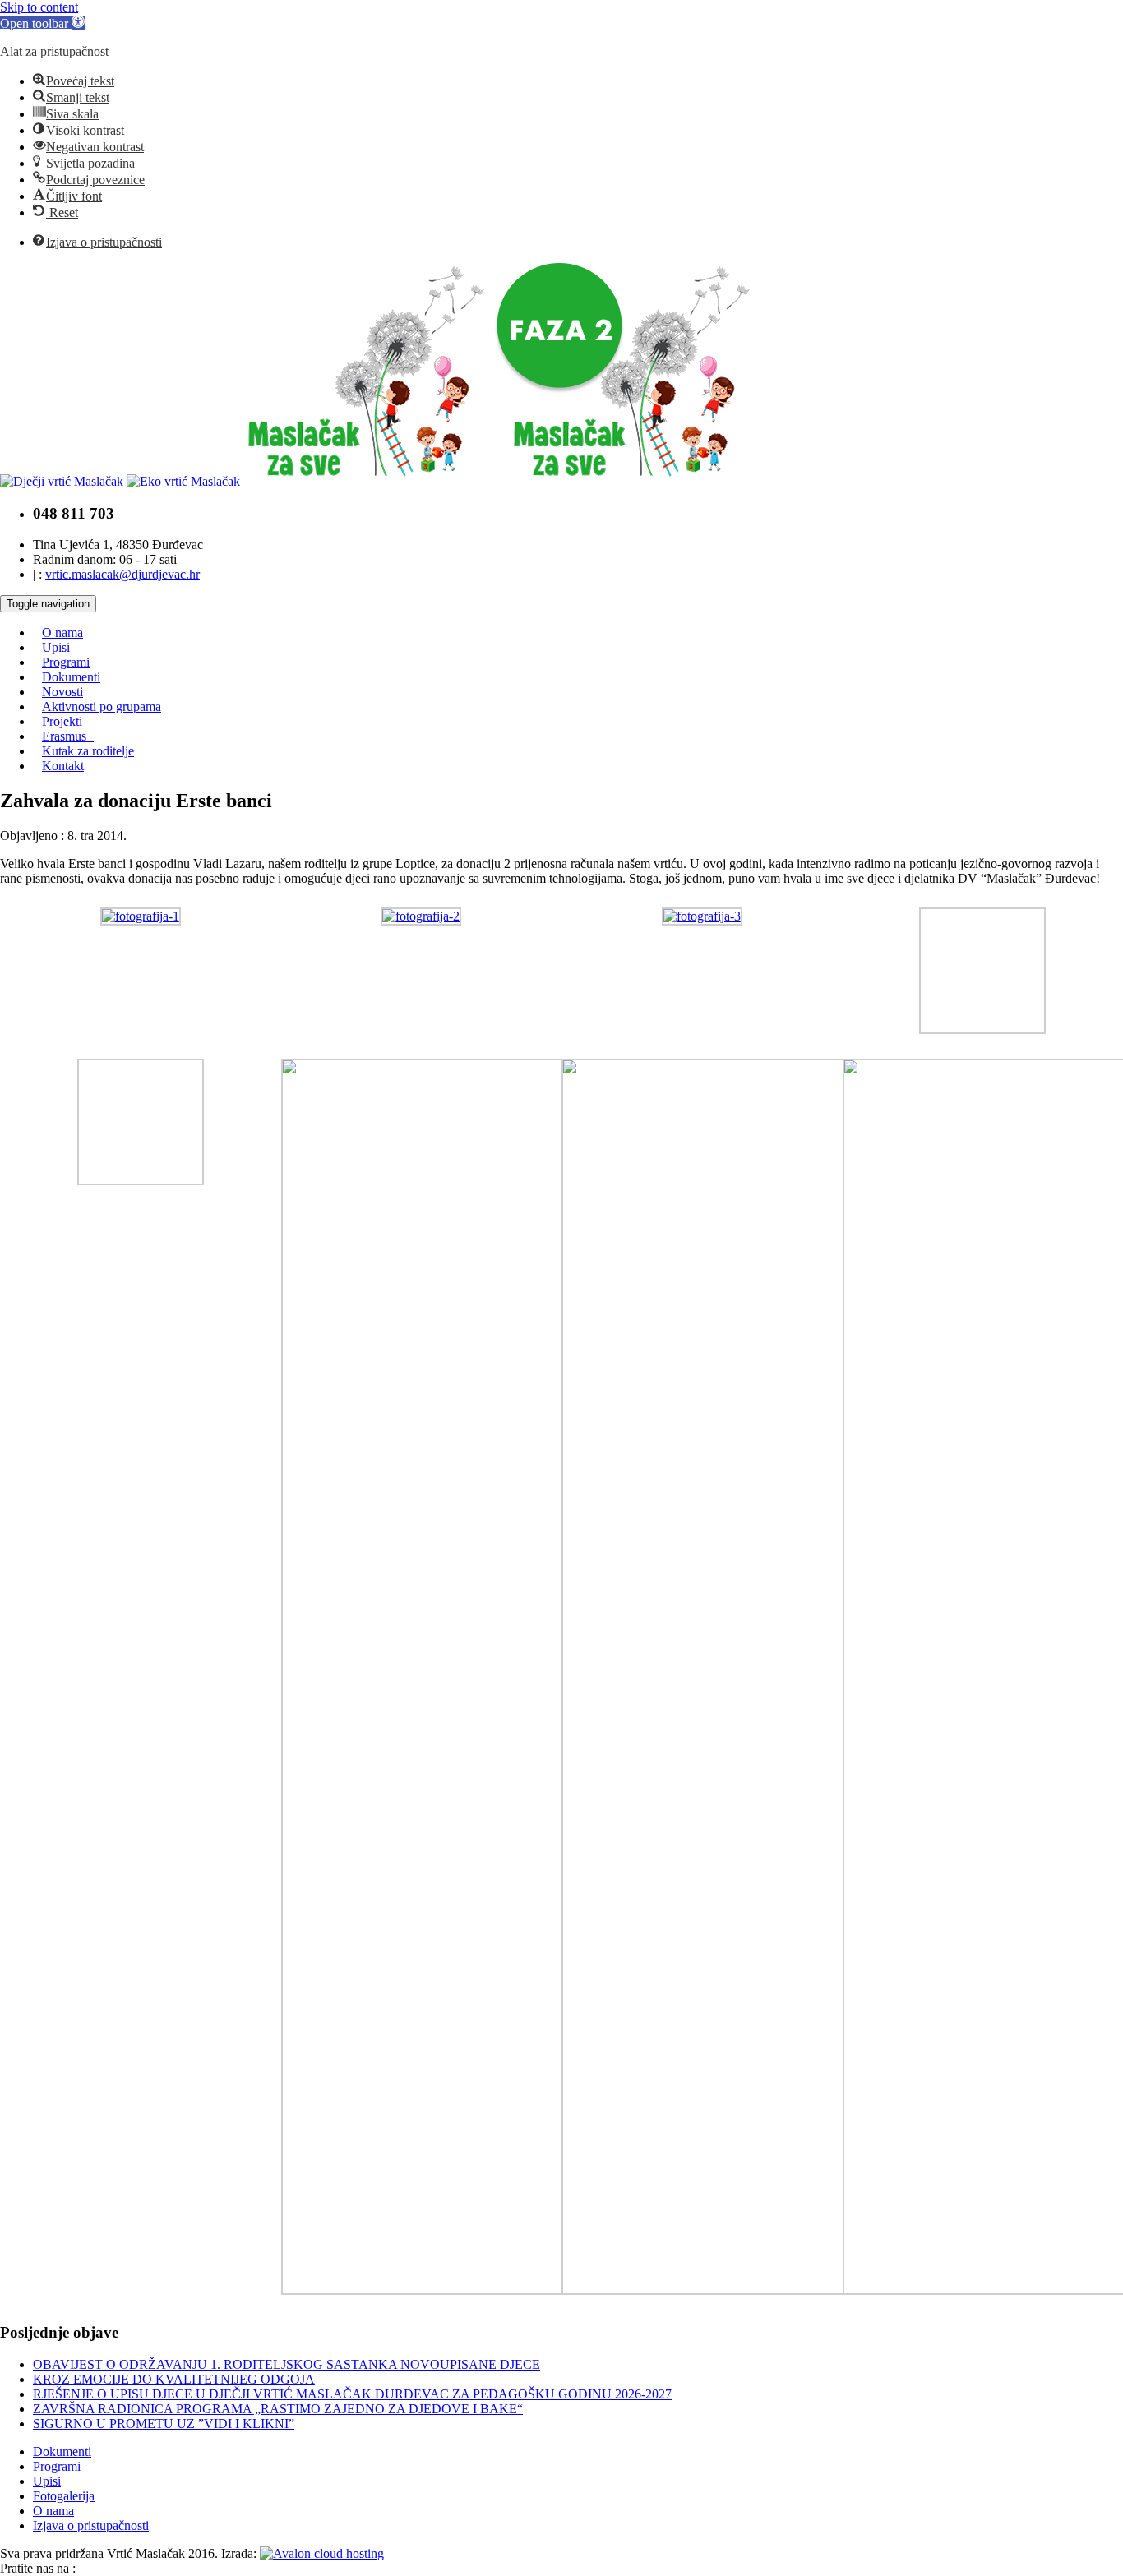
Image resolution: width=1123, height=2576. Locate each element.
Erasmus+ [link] (68, 736)
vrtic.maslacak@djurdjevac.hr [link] (122, 574)
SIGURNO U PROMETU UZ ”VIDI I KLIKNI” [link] (164, 2424)
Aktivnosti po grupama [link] (102, 706)
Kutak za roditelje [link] (88, 751)
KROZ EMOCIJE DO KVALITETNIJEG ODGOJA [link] (174, 2379)
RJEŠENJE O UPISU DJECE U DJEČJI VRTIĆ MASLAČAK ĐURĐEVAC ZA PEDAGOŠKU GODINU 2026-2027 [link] (352, 2394)
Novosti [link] (62, 692)
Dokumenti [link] (71, 677)
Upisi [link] (56, 647)
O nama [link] (62, 632)
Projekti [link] (62, 721)
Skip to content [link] (39, 7)
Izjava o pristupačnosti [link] (91, 2525)
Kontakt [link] (63, 766)
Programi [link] (66, 662)
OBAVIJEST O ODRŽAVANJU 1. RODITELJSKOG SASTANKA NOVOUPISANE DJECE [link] (287, 2364)
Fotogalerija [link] (64, 2496)
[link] (42, 23)
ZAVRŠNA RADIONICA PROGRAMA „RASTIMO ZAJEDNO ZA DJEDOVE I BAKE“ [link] (278, 2409)
